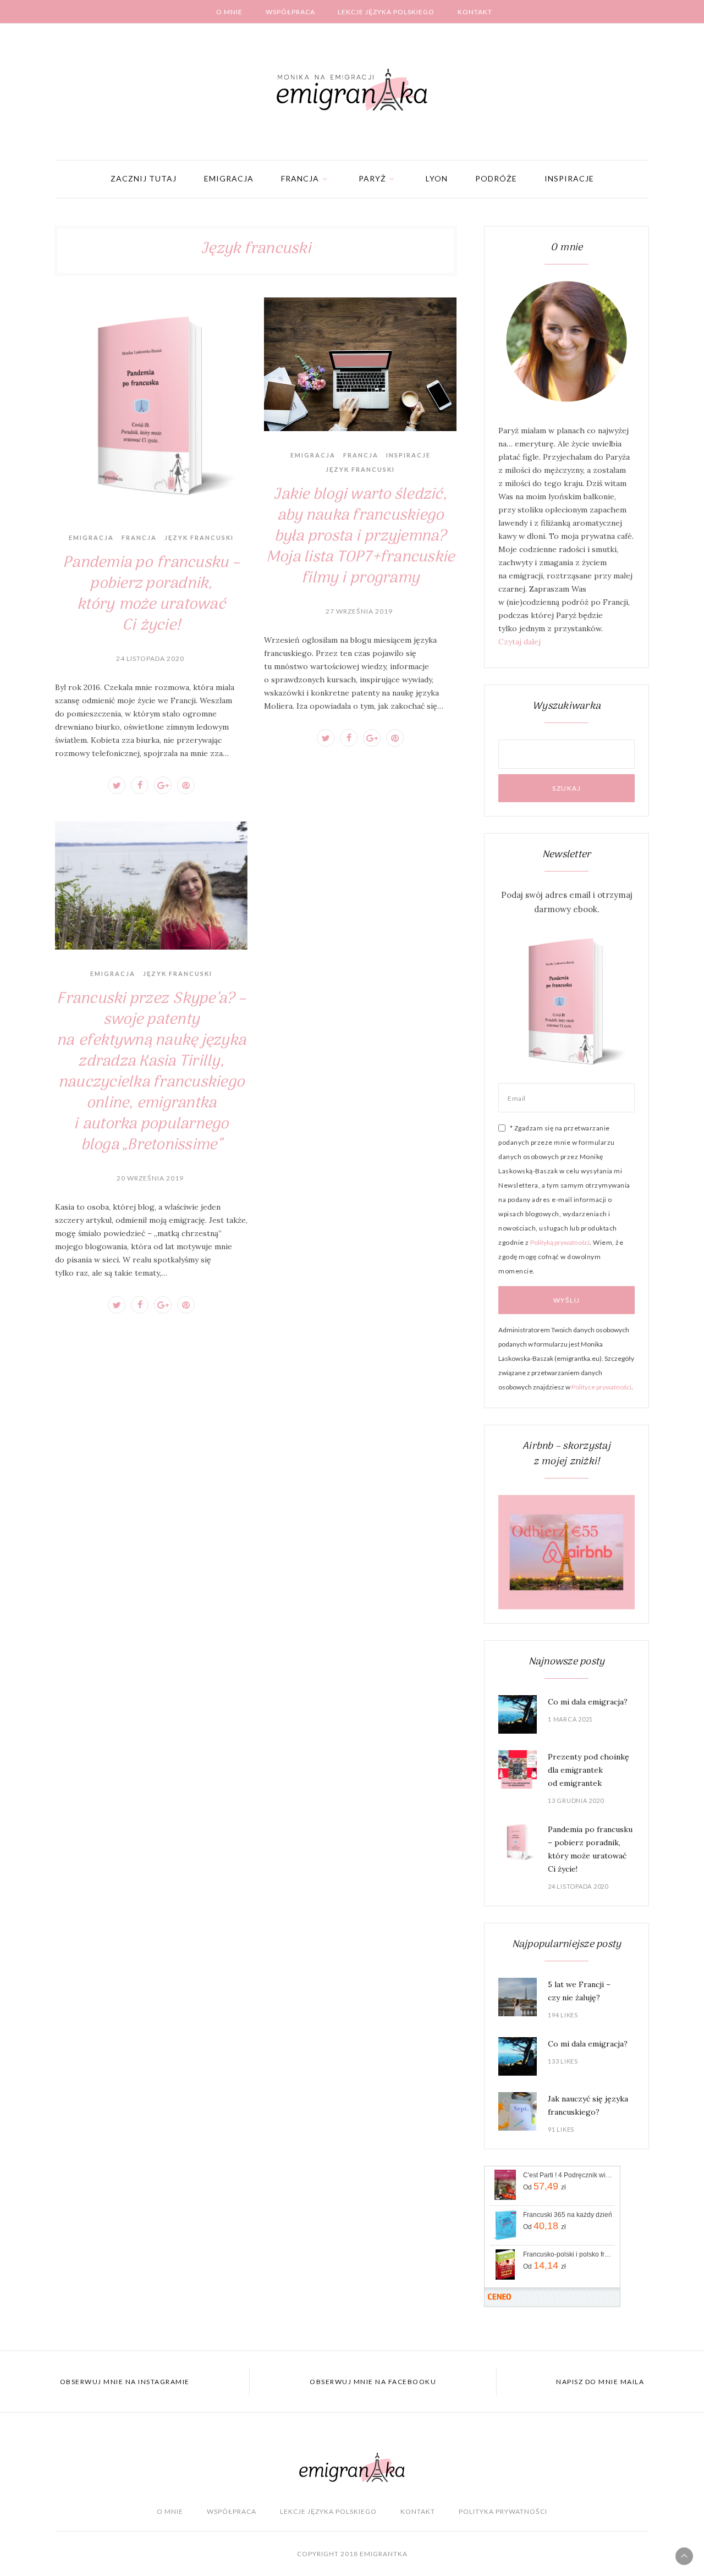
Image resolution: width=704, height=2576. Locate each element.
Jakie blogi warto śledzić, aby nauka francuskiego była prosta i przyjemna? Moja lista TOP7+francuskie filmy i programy (361, 537)
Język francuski (199, 537)
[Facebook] (140, 785)
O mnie (229, 12)
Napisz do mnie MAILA (600, 2382)
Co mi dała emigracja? (588, 1702)
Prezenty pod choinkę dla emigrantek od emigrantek (588, 1770)
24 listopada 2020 (150, 658)
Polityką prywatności (560, 1242)
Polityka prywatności (503, 2511)
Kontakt (475, 12)
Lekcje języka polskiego (386, 12)
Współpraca (290, 12)
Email (517, 1098)
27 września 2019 (359, 611)
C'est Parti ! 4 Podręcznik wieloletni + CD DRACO (568, 2175)
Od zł (544, 2186)
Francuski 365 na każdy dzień (568, 2215)
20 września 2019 (150, 1178)
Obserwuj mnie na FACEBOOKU (373, 2382)
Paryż (372, 178)
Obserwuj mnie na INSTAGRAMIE (125, 2382)
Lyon (437, 178)
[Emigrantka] (352, 90)
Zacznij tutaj (144, 178)
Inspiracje (569, 178)
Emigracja (229, 178)
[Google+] (163, 785)
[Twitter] (117, 785)
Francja (300, 178)
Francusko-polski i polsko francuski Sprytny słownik (568, 2254)
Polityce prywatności (601, 1387)
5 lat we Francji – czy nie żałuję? (579, 1991)
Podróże (496, 178)
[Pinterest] (186, 785)
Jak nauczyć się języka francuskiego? (588, 2105)
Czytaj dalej (519, 642)
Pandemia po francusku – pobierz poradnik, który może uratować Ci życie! (151, 594)
